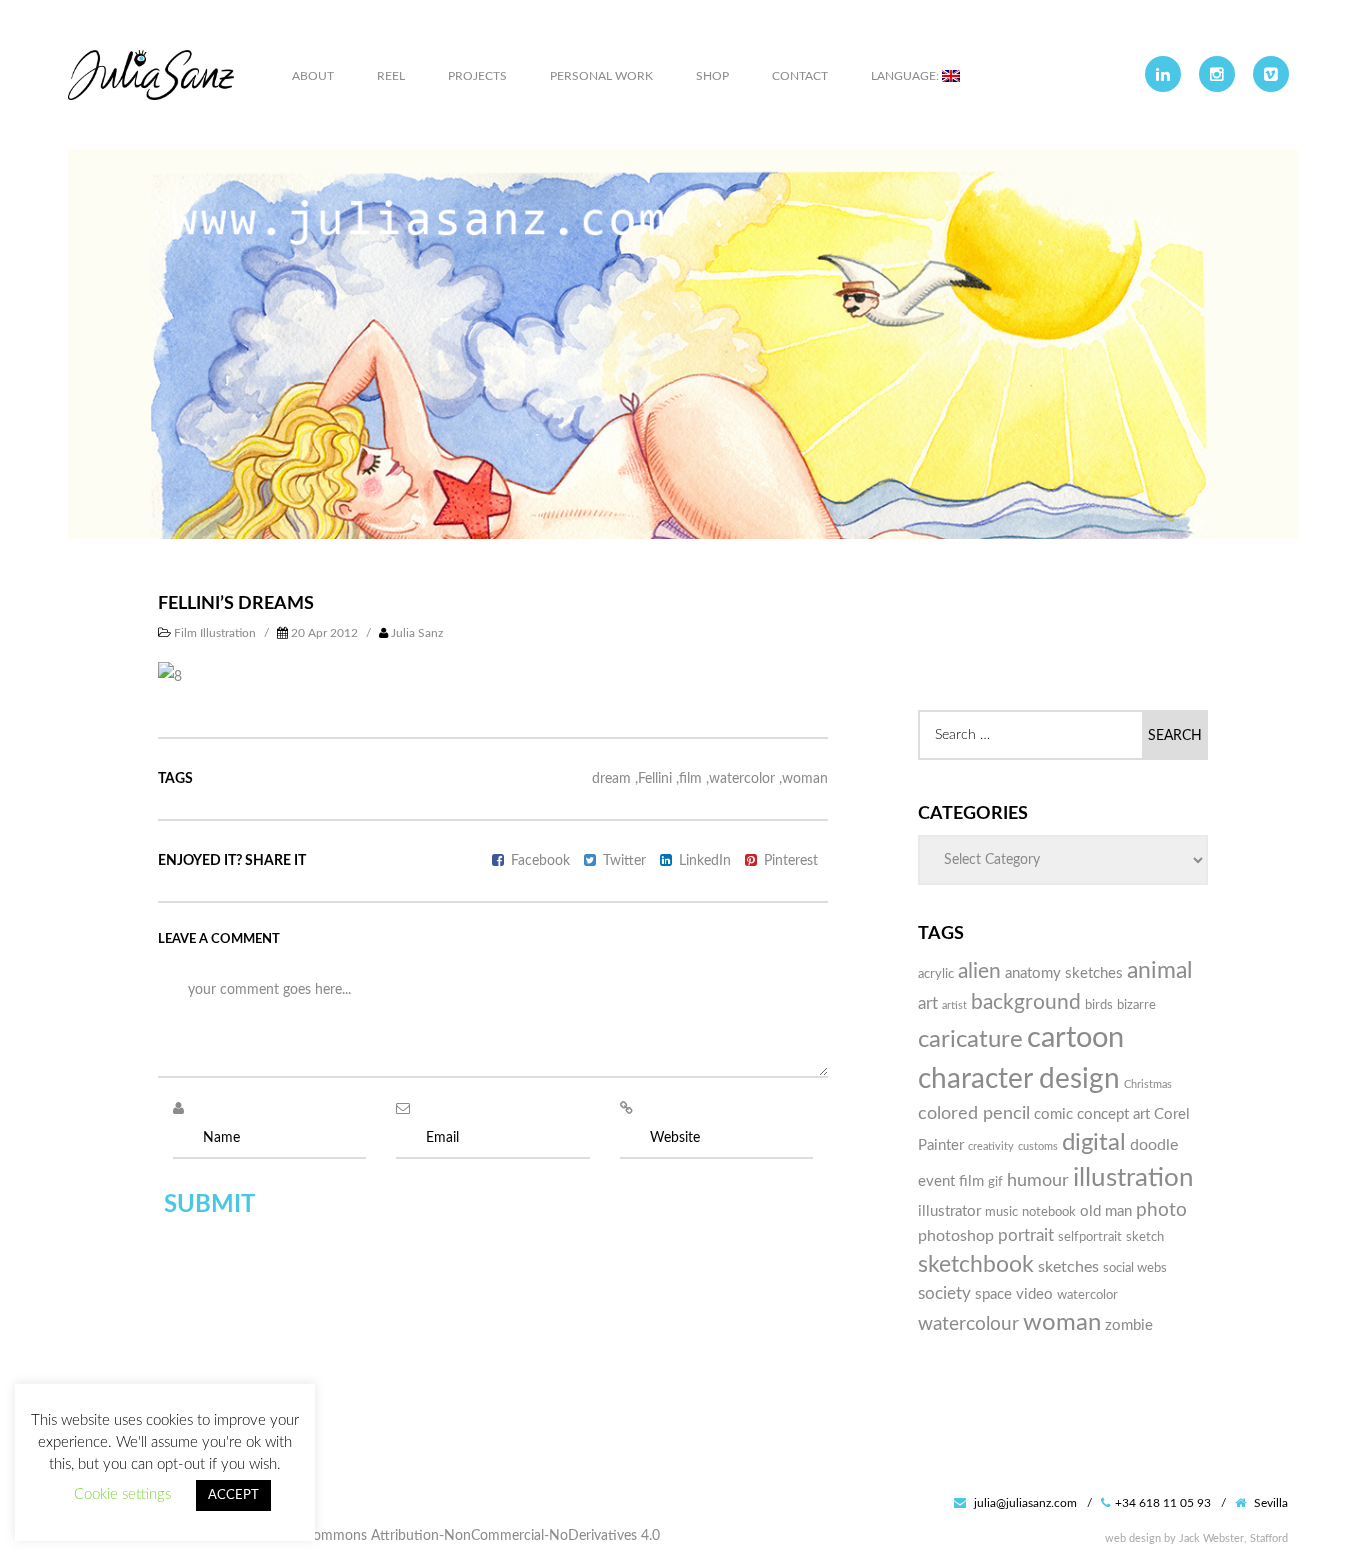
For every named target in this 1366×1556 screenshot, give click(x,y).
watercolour (968, 1324)
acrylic (936, 974)
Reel (391, 76)
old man (1106, 1211)
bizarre (1136, 1005)
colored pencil (974, 1113)
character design (1019, 1079)
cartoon (1075, 1038)
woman (805, 779)
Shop (712, 76)
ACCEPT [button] (233, 1495)
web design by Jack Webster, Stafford (1196, 1538)
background (1026, 1002)
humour (1038, 1180)
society (944, 1293)
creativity (991, 1146)
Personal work (601, 76)
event (936, 1181)
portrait (1026, 1235)
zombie (1129, 1325)
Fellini (655, 779)
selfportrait (1090, 1237)
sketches (1068, 1267)
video (1034, 1294)
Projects (477, 76)
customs (1038, 1146)
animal (1159, 971)
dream (611, 779)
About (313, 76)
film (690, 779)
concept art (1113, 1114)
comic (1053, 1114)
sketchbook (976, 1265)
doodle (1154, 1145)
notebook (1049, 1212)
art (928, 1003)
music (1001, 1212)
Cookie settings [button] (122, 1494)
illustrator (949, 1211)
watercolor (742, 779)
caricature (970, 1040)
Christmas (1148, 1084)
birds (1099, 1005)
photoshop (956, 1236)
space (993, 1294)
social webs (1135, 1268)
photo (1161, 1210)
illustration (1133, 1178)
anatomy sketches (1064, 973)
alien (979, 971)
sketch (1145, 1237)
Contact (800, 76)
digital (1094, 1143)
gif (995, 1182)
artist (954, 1005)
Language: (906, 76)
